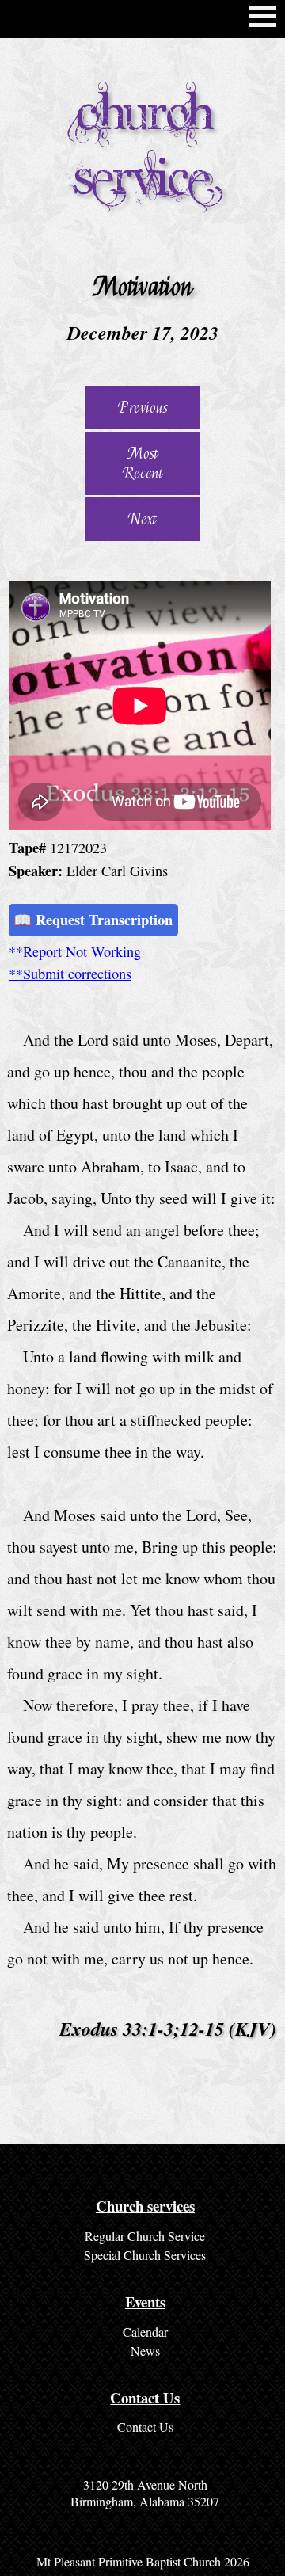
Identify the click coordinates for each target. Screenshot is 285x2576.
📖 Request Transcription (93, 919)
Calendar (145, 2332)
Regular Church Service (145, 2236)
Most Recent (143, 463)
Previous (143, 408)
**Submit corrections (70, 974)
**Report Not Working (75, 951)
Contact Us (145, 2427)
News (145, 2351)
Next (142, 519)
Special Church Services (145, 2255)
